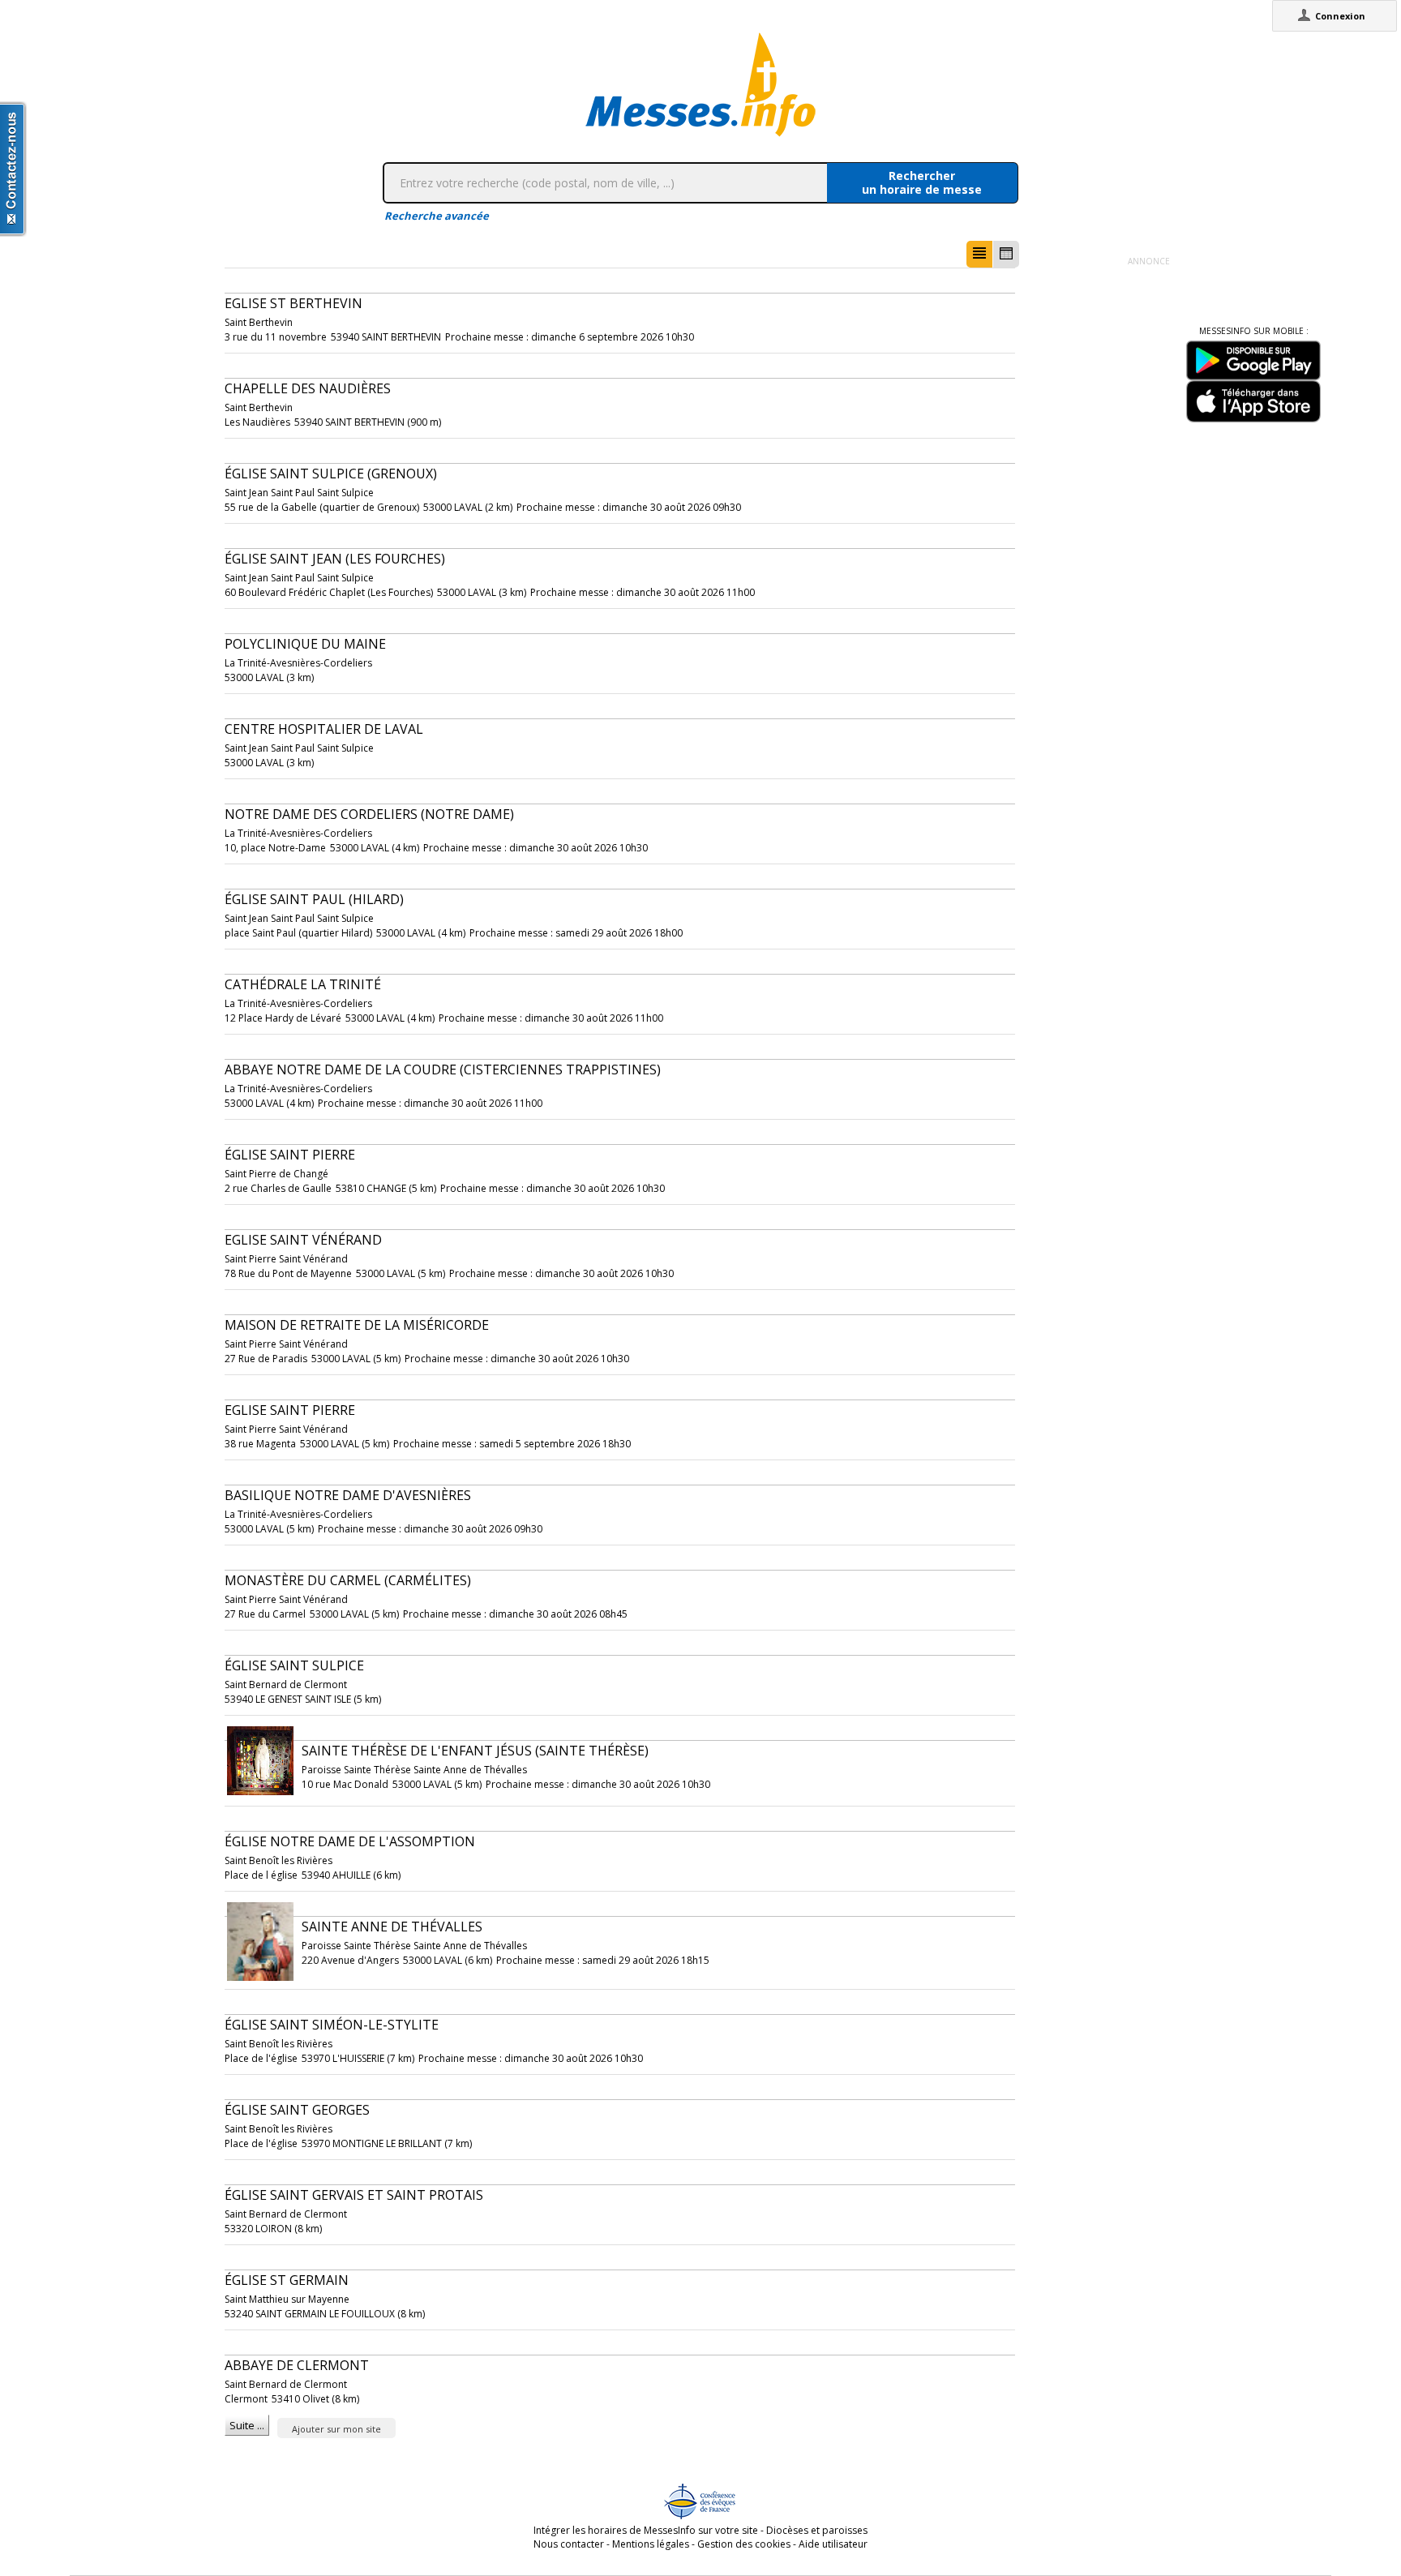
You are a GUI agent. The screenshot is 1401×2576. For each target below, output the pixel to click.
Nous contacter (569, 2544)
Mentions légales (651, 2544)
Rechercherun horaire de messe (922, 182)
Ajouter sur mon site (336, 2429)
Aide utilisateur (833, 2544)
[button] (979, 254)
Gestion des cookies (744, 2544)
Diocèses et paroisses (817, 2530)
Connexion (1340, 16)
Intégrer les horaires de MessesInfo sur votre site (646, 2530)
